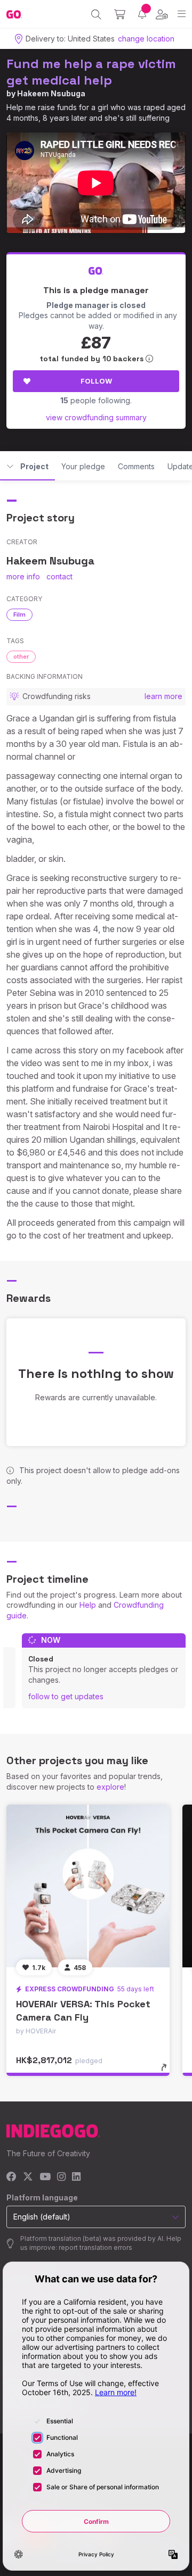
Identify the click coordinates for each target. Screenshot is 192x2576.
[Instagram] (61, 2177)
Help (88, 1605)
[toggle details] (167, 2071)
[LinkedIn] (76, 2177)
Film (19, 614)
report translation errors (95, 2247)
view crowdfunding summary (96, 417)
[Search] (96, 14)
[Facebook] (11, 2177)
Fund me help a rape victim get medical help (91, 72)
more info (23, 576)
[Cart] (120, 14)
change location (146, 39)
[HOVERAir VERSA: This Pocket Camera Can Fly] (88, 1886)
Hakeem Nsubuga (51, 93)
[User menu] (162, 14)
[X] (28, 2177)
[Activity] (142, 14)
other (21, 657)
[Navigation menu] (182, 14)
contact (59, 576)
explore (110, 1787)
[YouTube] (45, 2177)
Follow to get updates (66, 1696)
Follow (96, 381)
